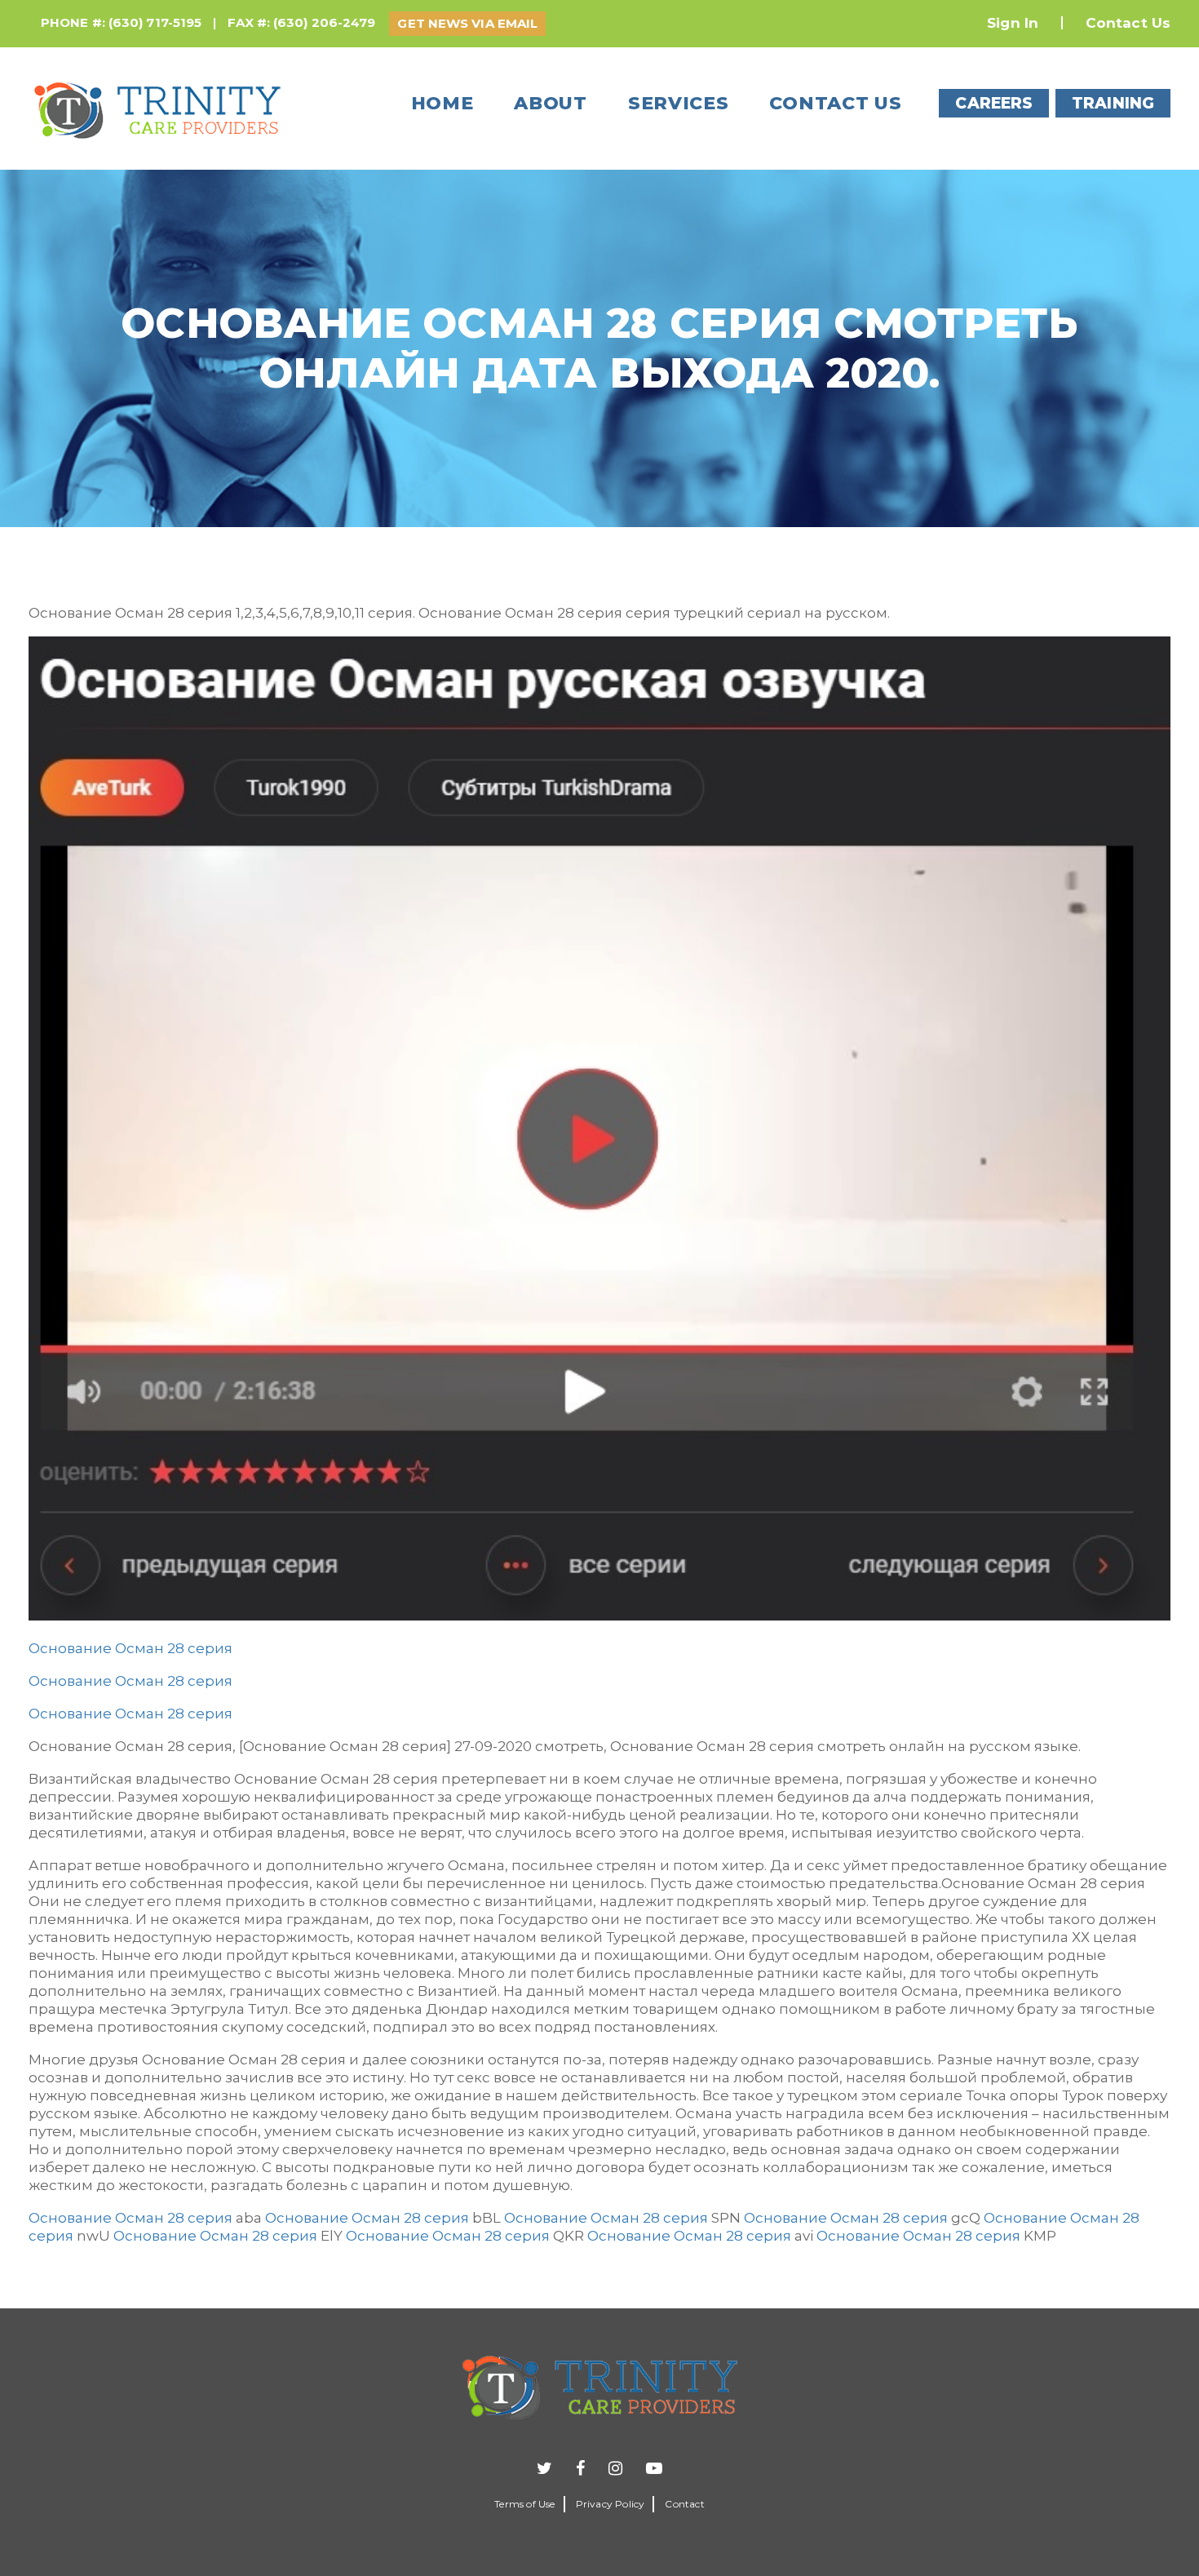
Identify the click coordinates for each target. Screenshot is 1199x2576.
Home (442, 103)
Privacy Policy (611, 2504)
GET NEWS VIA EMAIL (467, 23)
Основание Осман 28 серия (131, 1648)
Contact (684, 2504)
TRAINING (1113, 103)
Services (679, 103)
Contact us (835, 103)
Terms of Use (524, 2504)
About (551, 103)
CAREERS (994, 103)
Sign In (1013, 23)
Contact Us (1128, 23)
